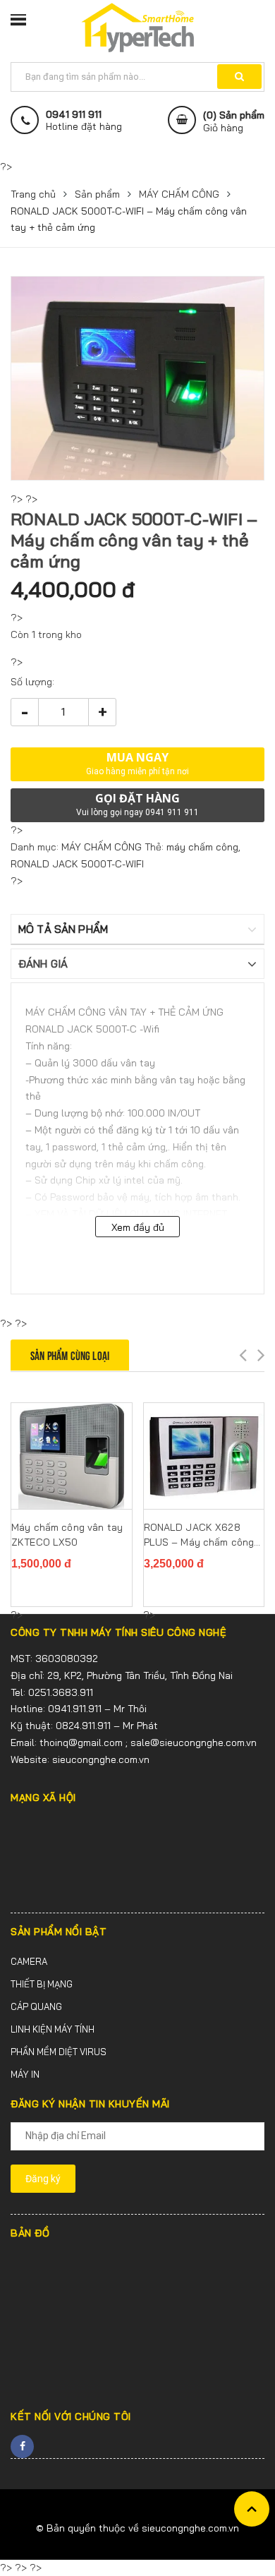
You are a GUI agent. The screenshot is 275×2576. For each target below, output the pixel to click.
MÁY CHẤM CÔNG (179, 194)
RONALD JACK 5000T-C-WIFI (77, 864)
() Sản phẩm (234, 121)
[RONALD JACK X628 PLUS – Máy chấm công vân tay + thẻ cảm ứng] (204, 1456)
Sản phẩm (97, 194)
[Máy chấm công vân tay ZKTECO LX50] (72, 1456)
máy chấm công (202, 847)
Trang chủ (33, 194)
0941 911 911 (74, 115)
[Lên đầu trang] (252, 2509)
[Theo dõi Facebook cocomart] (22, 2446)
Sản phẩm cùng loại (70, 1355)
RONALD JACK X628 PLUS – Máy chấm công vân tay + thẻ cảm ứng (199, 1535)
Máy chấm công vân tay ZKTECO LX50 (67, 1535)
